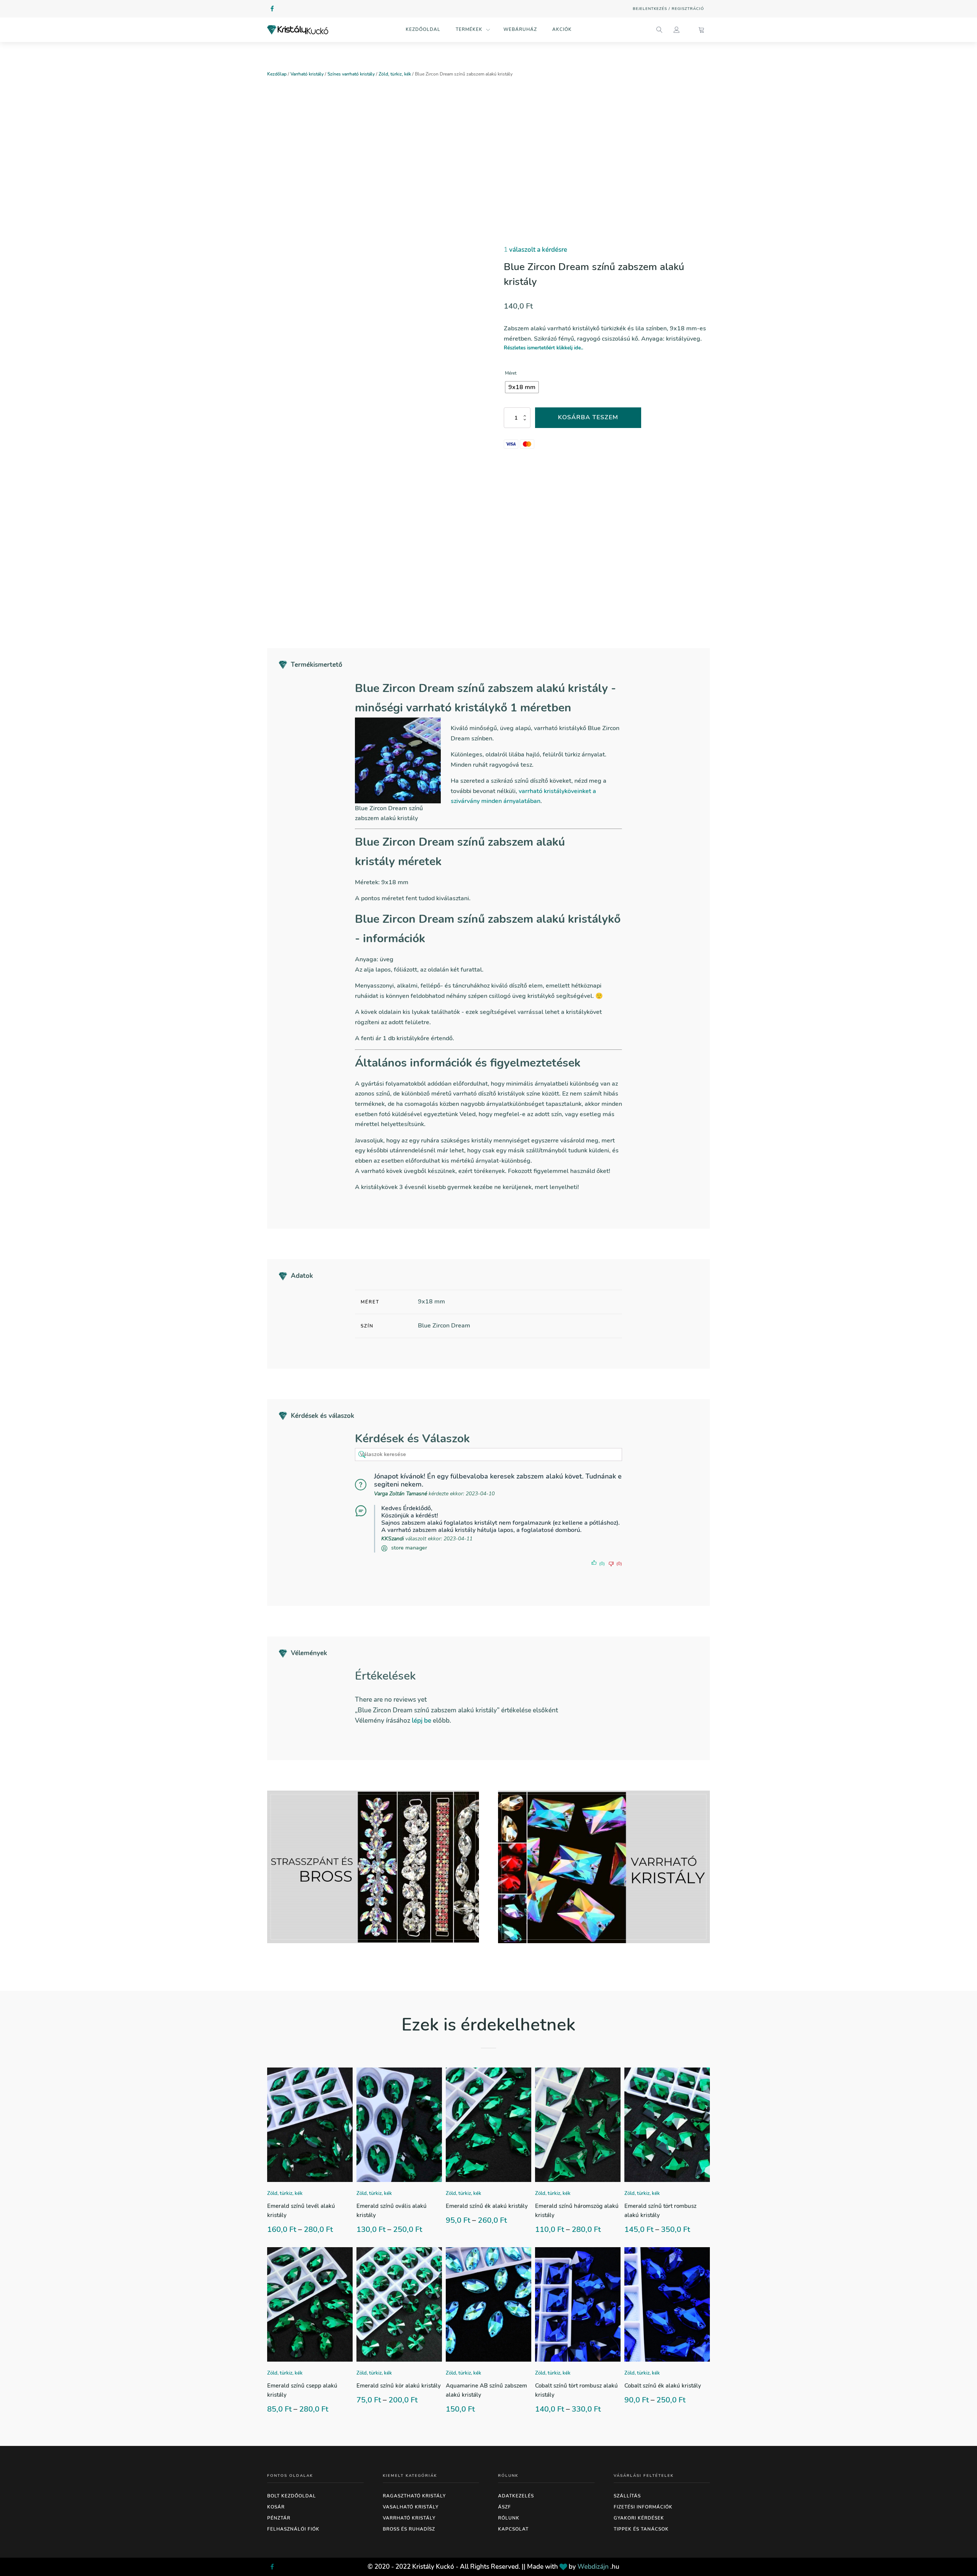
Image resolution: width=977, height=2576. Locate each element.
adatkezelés (516, 2496)
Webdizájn (593, 2567)
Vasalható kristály (411, 2507)
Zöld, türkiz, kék (395, 74)
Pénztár (279, 2518)
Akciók (562, 29)
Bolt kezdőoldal (292, 2496)
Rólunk (509, 2518)
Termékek (469, 29)
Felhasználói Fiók (293, 2529)
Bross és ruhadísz (409, 2529)
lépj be (422, 1721)
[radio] (522, 387)
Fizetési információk (643, 2507)
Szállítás (627, 2496)
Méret (511, 373)
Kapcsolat (513, 2529)
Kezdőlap (277, 74)
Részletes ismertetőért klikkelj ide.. (543, 348)
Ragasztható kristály (414, 2496)
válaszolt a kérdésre (535, 250)
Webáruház (520, 29)
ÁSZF (505, 2507)
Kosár (276, 2507)
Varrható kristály (307, 74)
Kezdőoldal (423, 29)
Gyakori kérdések (639, 2518)
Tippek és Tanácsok (641, 2529)
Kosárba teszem (588, 417)
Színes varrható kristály (351, 74)
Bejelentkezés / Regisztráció (668, 9)
